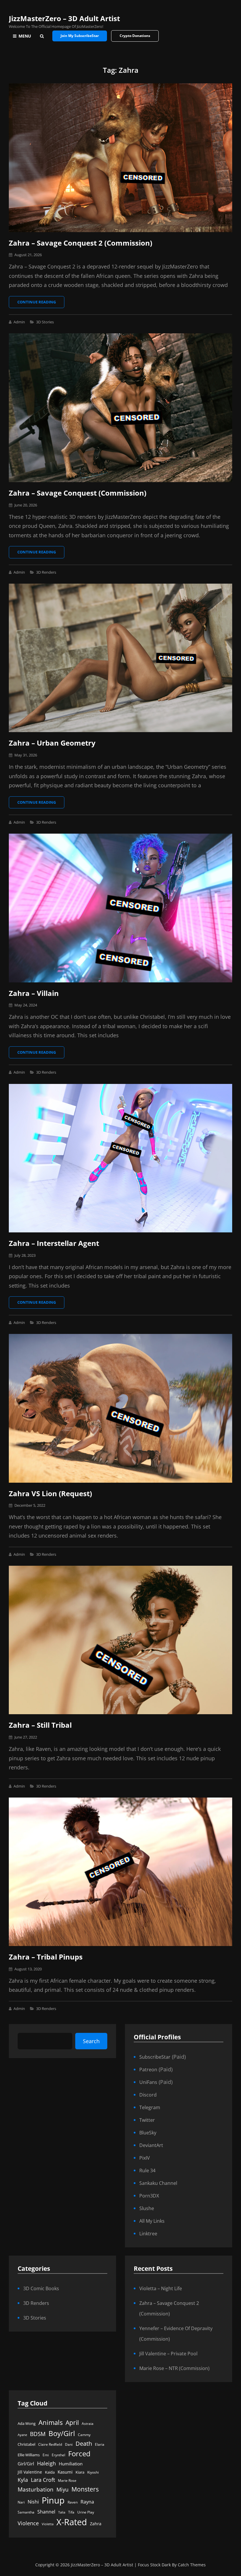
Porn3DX (149, 2196)
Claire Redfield (50, 2444)
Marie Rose (67, 2480)
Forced (79, 2454)
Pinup (53, 2500)
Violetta (48, 2524)
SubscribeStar (155, 2057)
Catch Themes (192, 2565)
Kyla (23, 2480)
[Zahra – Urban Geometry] (120, 658)
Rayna (87, 2502)
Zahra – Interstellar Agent (54, 1243)
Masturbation (36, 2489)
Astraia (88, 2424)
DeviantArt (151, 2145)
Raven (73, 2502)
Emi (46, 2455)
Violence (28, 2523)
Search (91, 2041)
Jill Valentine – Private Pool (168, 2354)
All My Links (152, 2221)
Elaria (100, 2444)
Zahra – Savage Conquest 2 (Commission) (81, 243)
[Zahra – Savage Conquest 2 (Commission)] (120, 158)
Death (84, 2444)
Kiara (80, 2472)
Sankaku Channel (158, 2183)
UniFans (148, 2082)
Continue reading (41, 304)
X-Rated (72, 2522)
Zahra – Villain (34, 993)
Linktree (148, 2234)
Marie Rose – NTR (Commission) (174, 2368)
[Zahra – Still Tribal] (120, 1640)
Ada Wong (27, 2423)
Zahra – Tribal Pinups (46, 1957)
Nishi (33, 2502)
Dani (69, 2444)
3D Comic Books (41, 2288)
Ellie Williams (29, 2455)
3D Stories (45, 322)
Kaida (50, 2472)
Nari (21, 2502)
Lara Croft (43, 2480)
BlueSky (148, 2133)
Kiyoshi (93, 2472)
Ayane (22, 2435)
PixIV (145, 2158)
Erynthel (58, 2455)
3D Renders (46, 572)
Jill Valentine (30, 2472)
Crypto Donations (135, 36)
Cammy (84, 2435)
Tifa (71, 2512)
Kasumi (65, 2472)
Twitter (147, 2120)
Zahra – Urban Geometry (52, 743)
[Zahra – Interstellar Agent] (120, 1158)
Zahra (96, 2524)
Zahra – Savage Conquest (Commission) (78, 493)
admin (19, 322)
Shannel (46, 2512)
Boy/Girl (62, 2433)
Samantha (26, 2512)
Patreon (148, 2070)
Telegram (150, 2107)
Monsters (85, 2489)
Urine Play (86, 2512)
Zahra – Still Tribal (40, 1725)
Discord (148, 2095)
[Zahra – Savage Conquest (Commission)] (120, 408)
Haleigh (46, 2463)
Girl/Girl (26, 2464)
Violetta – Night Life (161, 2288)
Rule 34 (147, 2170)
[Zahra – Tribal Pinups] (120, 1872)
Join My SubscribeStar (80, 36)
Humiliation (71, 2464)
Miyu (62, 2489)
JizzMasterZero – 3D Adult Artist (64, 18)
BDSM (38, 2434)
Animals (51, 2422)
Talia (62, 2512)
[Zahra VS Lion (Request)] (120, 1408)
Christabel (26, 2444)
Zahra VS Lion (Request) (50, 1493)
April (72, 2423)
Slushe (147, 2208)
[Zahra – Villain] (120, 908)
